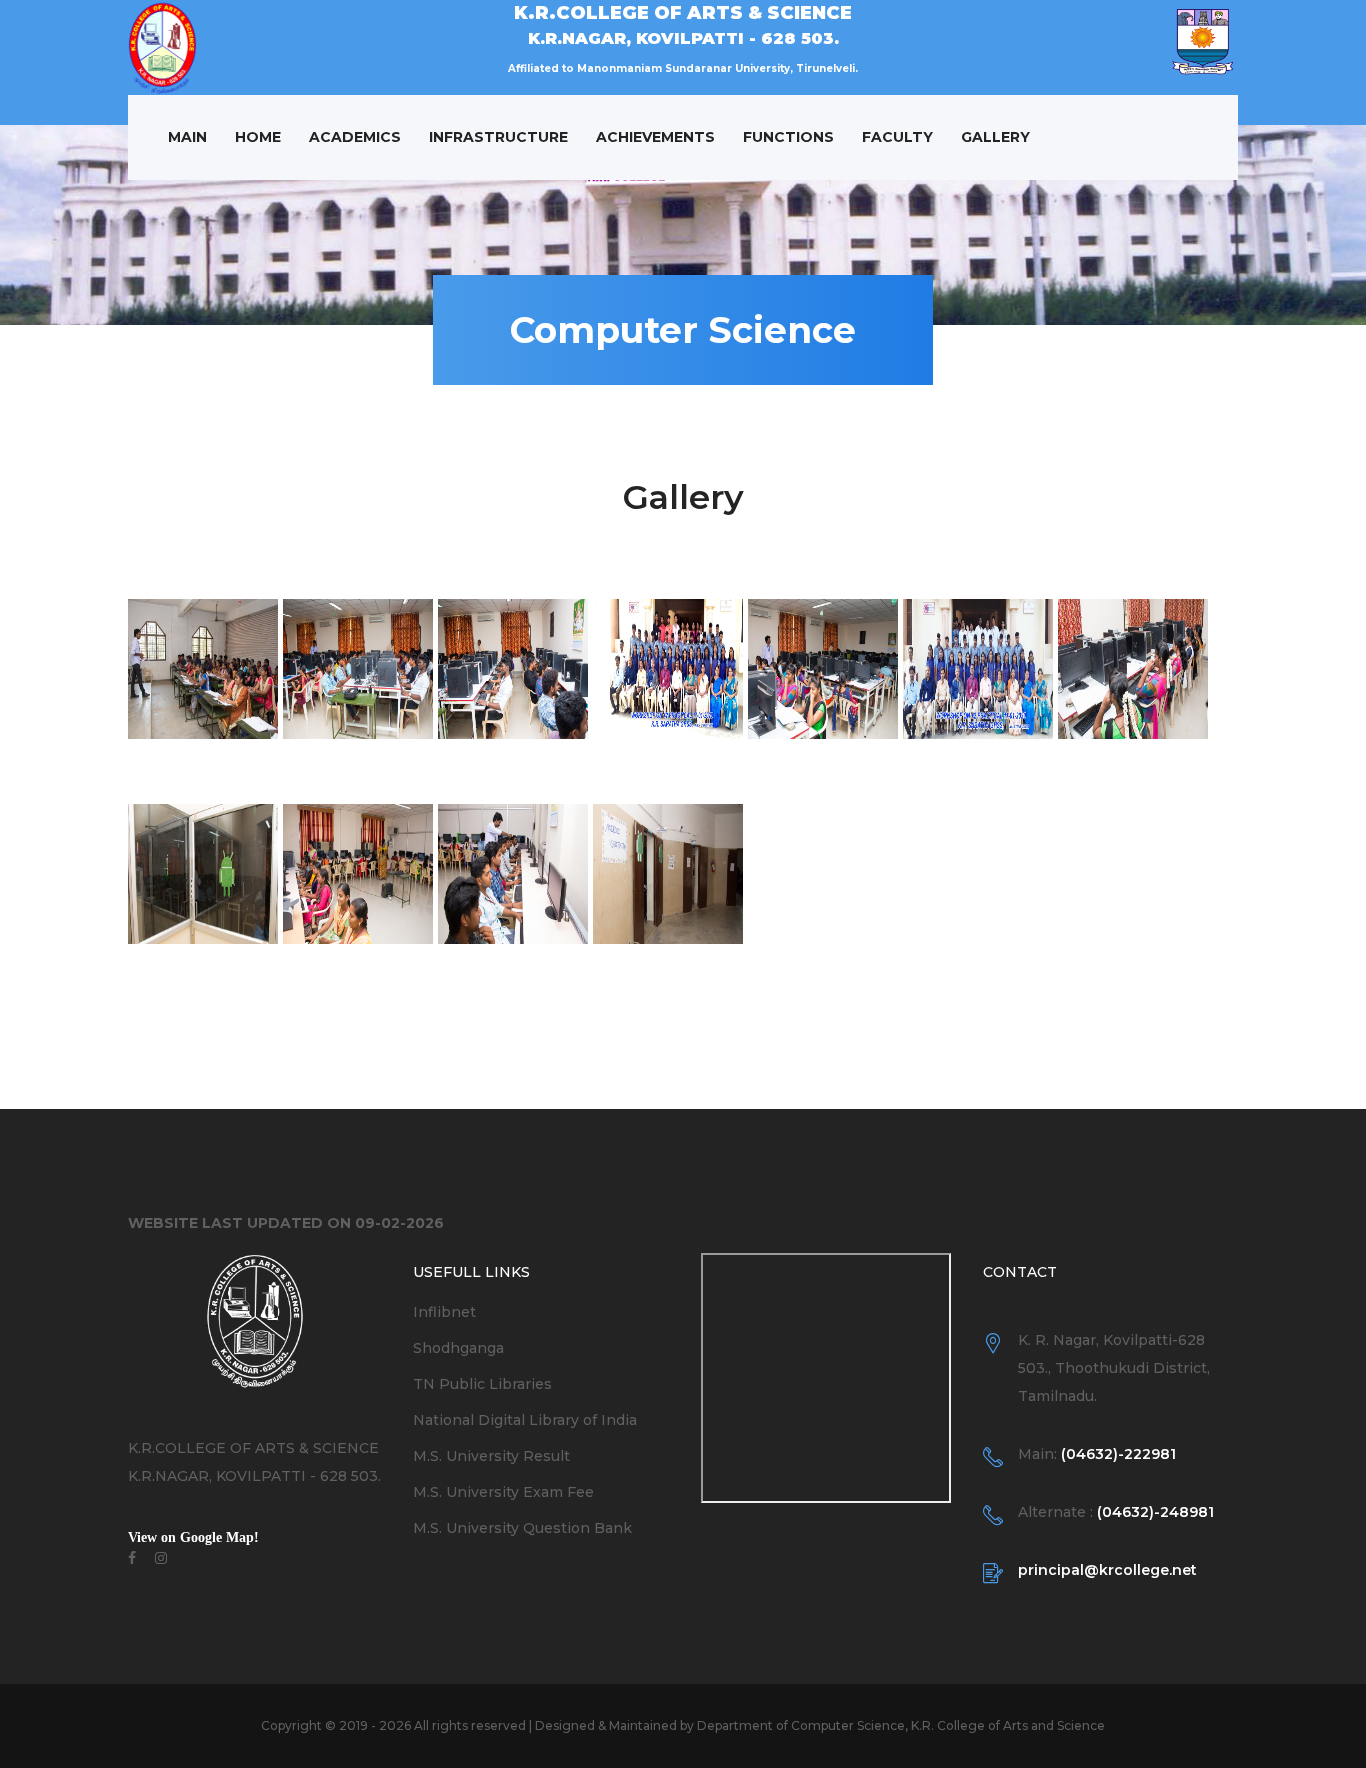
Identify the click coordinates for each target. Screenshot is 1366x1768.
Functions (788, 137)
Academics (355, 137)
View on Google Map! (193, 1537)
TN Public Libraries (482, 1384)
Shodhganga (458, 1348)
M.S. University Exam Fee (503, 1492)
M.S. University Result (491, 1456)
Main (187, 137)
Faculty (897, 137)
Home (258, 137)
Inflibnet (444, 1312)
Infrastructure (498, 137)
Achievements (655, 137)
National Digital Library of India (525, 1420)
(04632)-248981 (1155, 1512)
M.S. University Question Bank (522, 1528)
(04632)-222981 (1118, 1454)
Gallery (995, 137)
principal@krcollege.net (1107, 1570)
